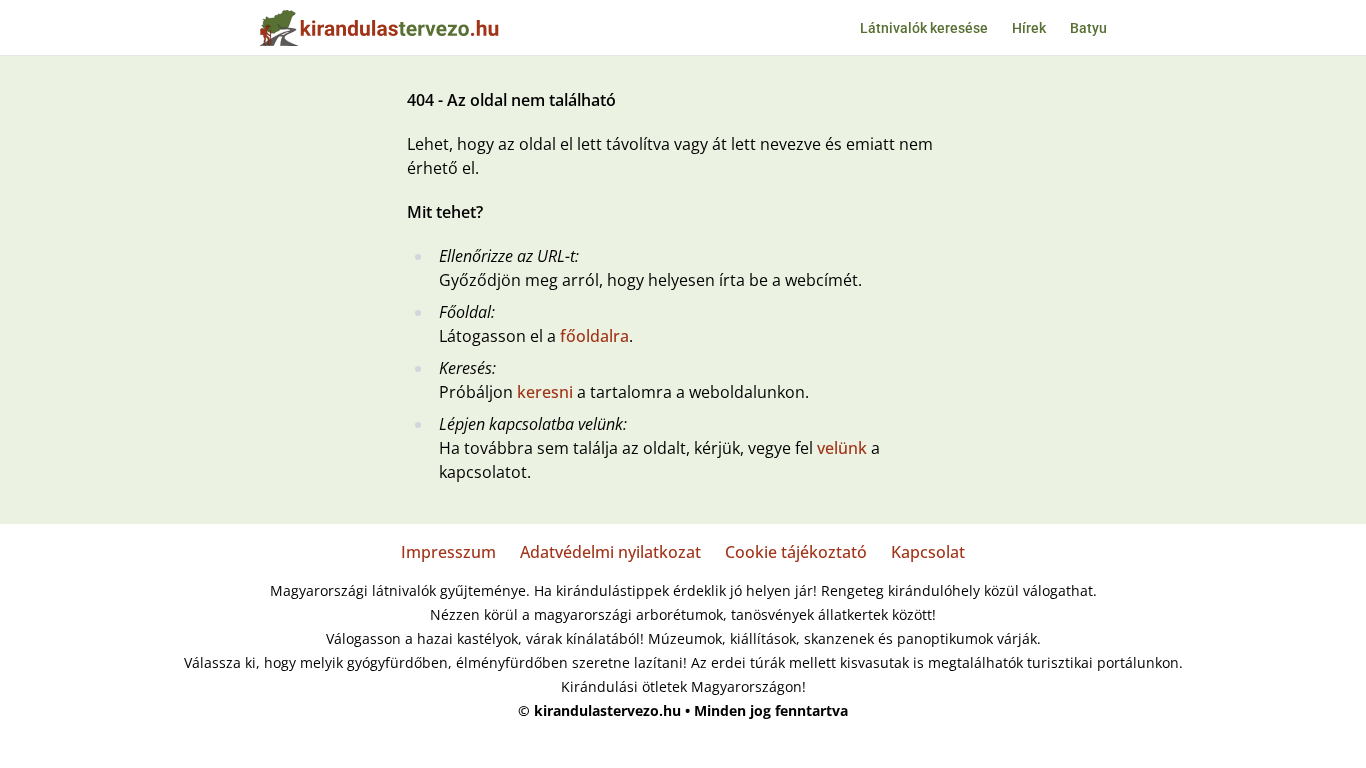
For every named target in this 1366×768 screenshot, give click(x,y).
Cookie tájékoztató (796, 552)
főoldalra (594, 336)
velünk (842, 448)
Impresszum (448, 552)
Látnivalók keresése (924, 28)
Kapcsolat (928, 552)
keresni (545, 392)
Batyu (1088, 28)
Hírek (1029, 28)
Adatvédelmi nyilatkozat (610, 552)
